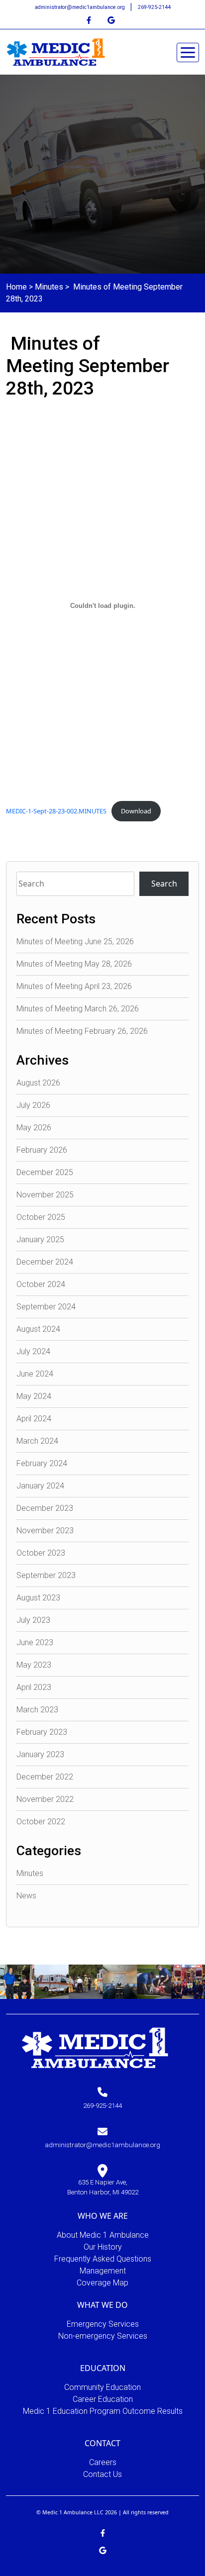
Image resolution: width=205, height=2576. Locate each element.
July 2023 (33, 1620)
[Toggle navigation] (188, 52)
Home (16, 287)
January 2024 (40, 1486)
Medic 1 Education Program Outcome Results (103, 2411)
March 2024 (37, 1441)
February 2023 (42, 1732)
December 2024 (45, 1262)
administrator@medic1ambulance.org (81, 7)
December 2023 (45, 1508)
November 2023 (45, 1531)
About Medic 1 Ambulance (103, 2235)
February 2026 (42, 1150)
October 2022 (41, 1822)
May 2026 (34, 1128)
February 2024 (42, 1463)
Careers (103, 2462)
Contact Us (102, 2474)
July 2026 (33, 1105)
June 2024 (35, 1374)
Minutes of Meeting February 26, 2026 (82, 1031)
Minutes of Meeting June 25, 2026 (75, 941)
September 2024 (46, 1307)
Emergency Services (103, 2324)
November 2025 (45, 1195)
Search (164, 884)
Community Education (102, 2387)
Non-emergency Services (103, 2336)
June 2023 (35, 1642)
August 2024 (38, 1329)
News (26, 1896)
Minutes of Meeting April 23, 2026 (74, 986)
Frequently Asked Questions (103, 2259)
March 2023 (37, 1710)
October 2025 (41, 1217)
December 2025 (45, 1172)
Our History (103, 2247)
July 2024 (33, 1351)
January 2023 (40, 1754)
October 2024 (41, 1284)
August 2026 (38, 1083)
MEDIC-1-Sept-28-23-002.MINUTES (56, 811)
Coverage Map (102, 2283)
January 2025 (40, 1239)
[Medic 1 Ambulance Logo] (95, 2047)
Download (136, 811)
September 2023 (46, 1575)
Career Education (103, 2399)
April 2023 (34, 1687)
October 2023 (41, 1553)
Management (103, 2271)
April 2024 (34, 1419)
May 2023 (34, 1665)
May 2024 (34, 1396)
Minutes (49, 287)
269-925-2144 (154, 7)
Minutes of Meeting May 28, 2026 (74, 964)
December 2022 (45, 1777)
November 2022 (45, 1799)
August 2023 (38, 1598)
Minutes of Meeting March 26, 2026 (78, 1009)
